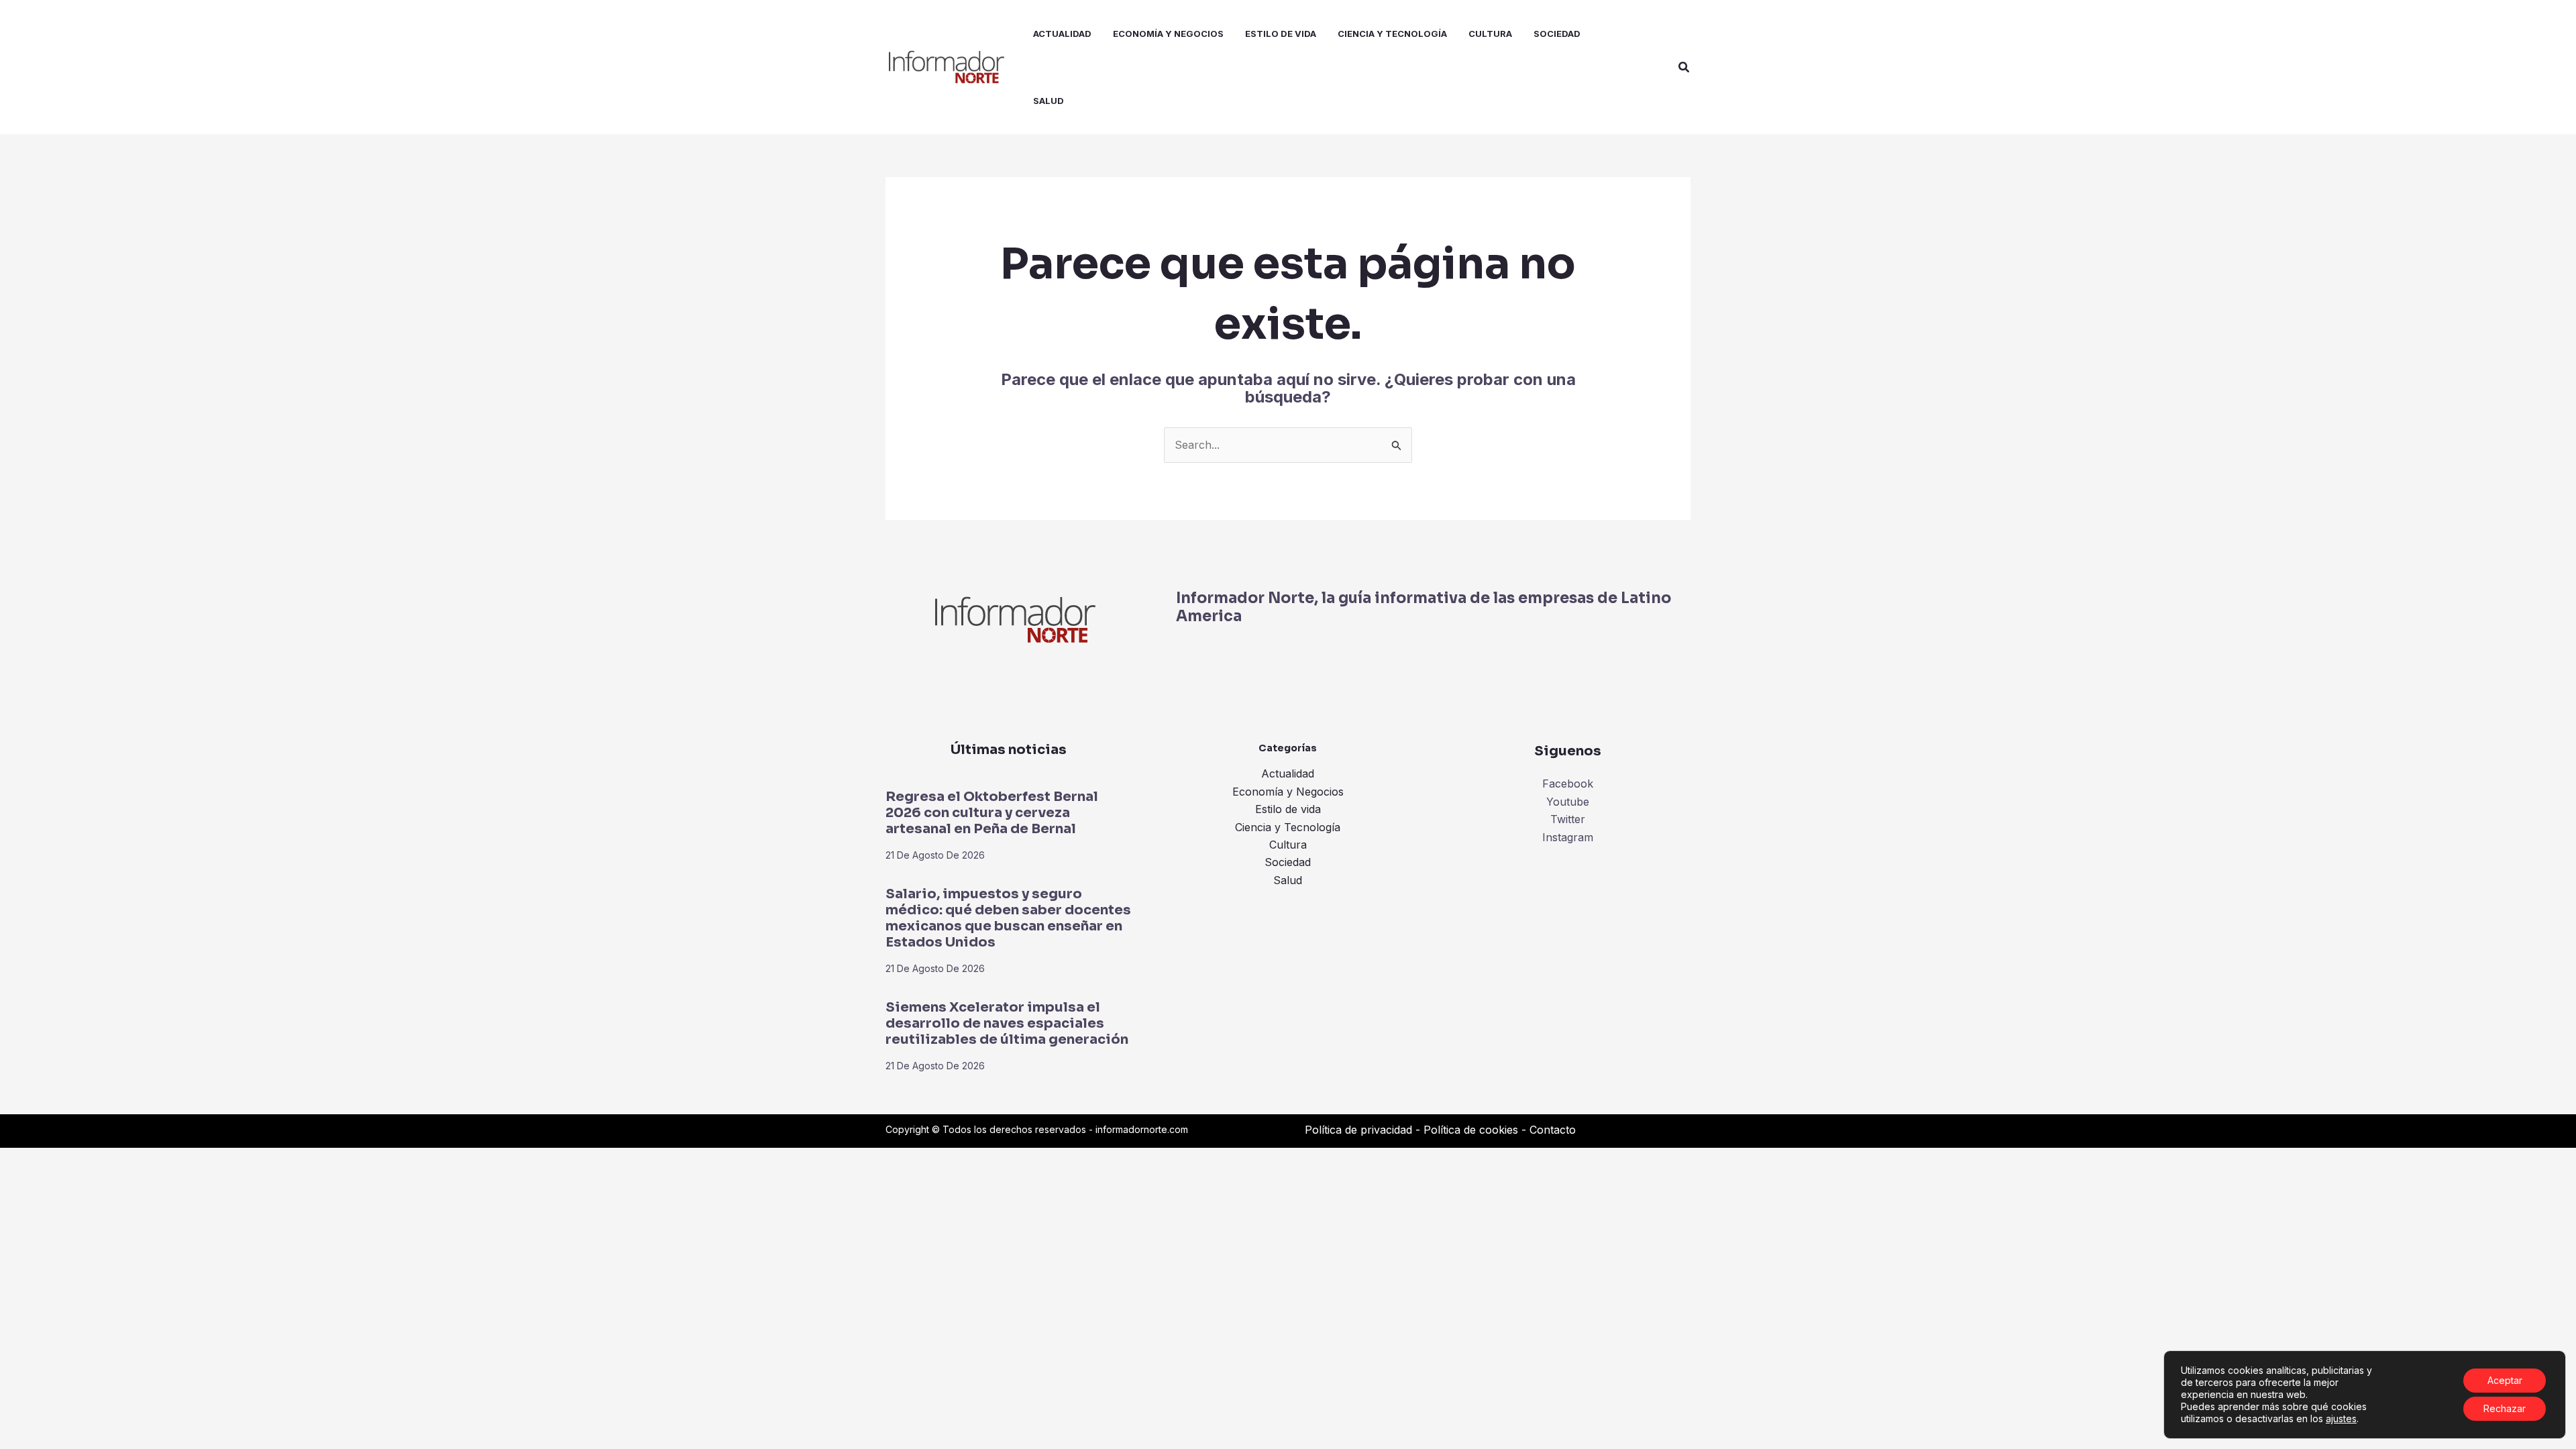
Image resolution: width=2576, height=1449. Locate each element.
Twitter (1568, 819)
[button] (1684, 67)
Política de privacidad (1358, 1130)
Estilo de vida (1288, 809)
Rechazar (2505, 1408)
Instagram (1568, 837)
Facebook (1568, 784)
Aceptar (2505, 1380)
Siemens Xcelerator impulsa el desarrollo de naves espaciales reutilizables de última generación (1007, 1023)
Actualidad (1288, 773)
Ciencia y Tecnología (1288, 827)
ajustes (2341, 1418)
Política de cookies (1471, 1130)
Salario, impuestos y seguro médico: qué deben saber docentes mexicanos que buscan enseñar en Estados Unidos (1008, 918)
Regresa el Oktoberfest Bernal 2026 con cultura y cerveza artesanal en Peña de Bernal (992, 813)
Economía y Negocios (1288, 792)
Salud (1288, 880)
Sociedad (1288, 862)
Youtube (1568, 802)
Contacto (1553, 1130)
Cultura (1288, 845)
